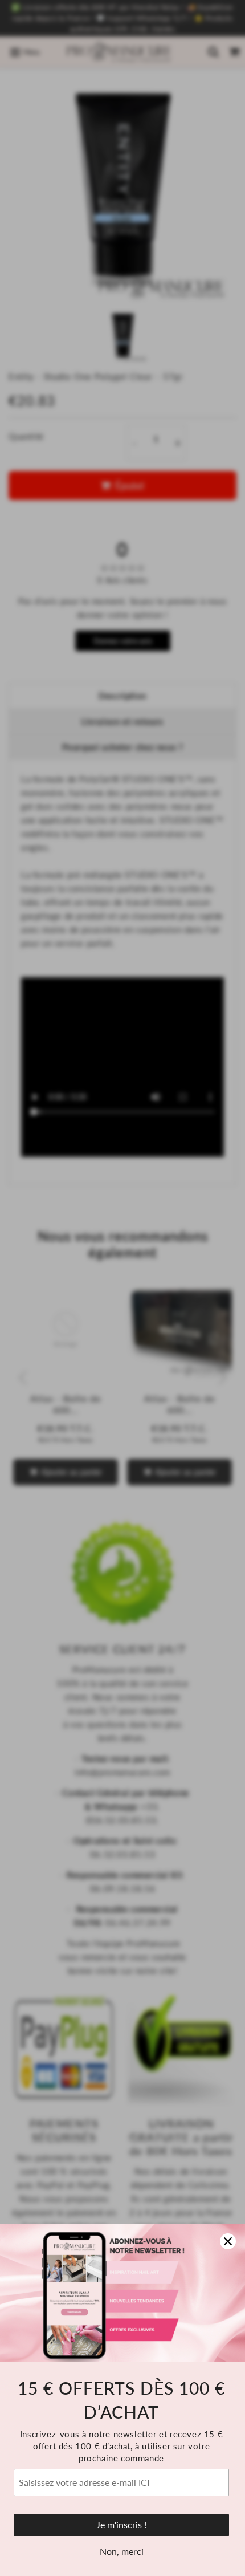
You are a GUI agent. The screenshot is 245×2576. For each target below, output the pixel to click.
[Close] (228, 2241)
